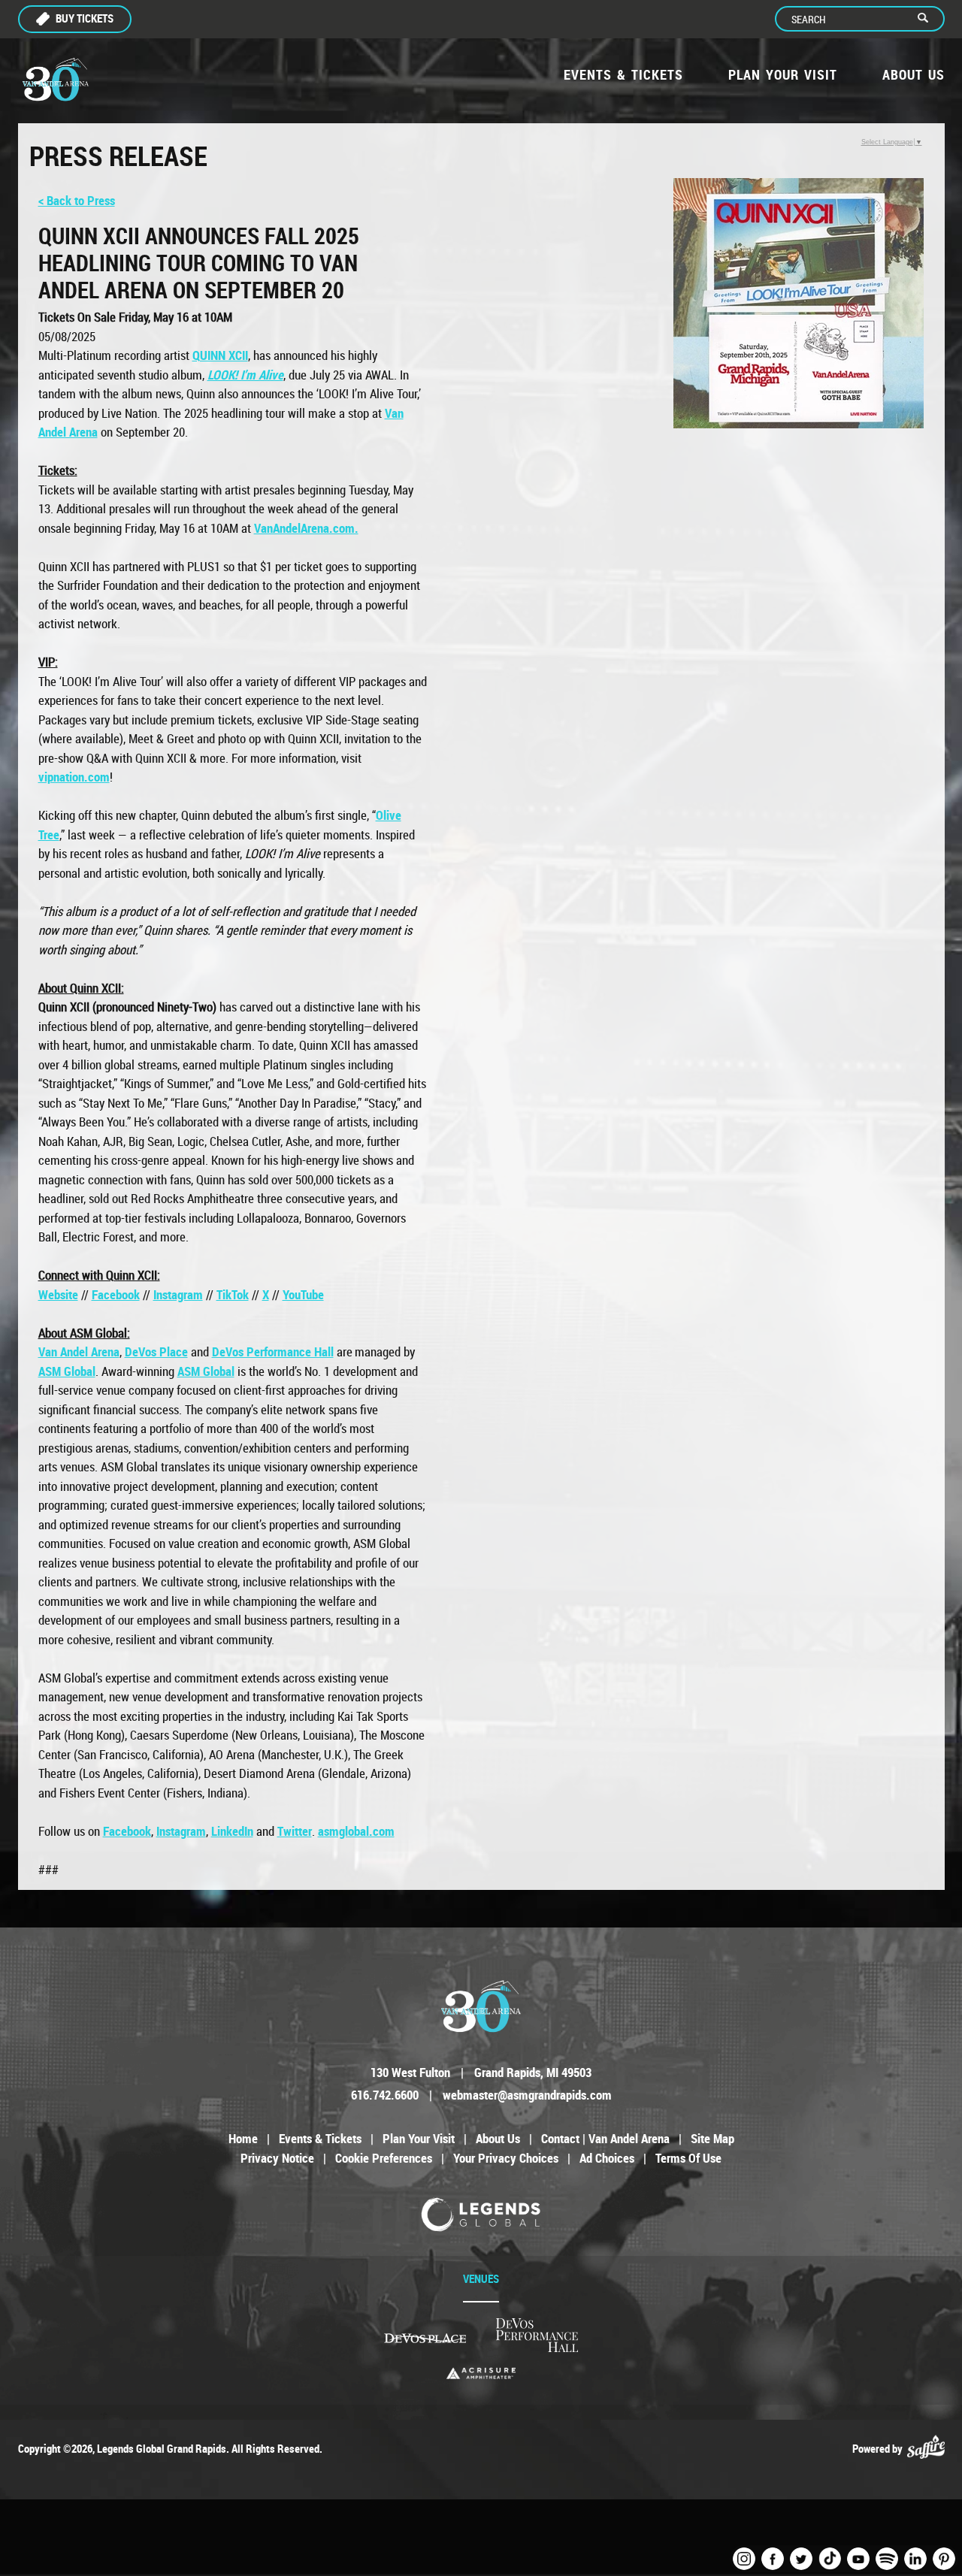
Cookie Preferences (384, 2158)
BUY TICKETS (85, 18)
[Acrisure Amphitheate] (481, 2373)
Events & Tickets (623, 74)
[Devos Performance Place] (537, 2336)
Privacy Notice (277, 2158)
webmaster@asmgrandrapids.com (527, 2095)
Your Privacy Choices (506, 2158)
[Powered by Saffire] (926, 2448)
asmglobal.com (356, 1831)
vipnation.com (74, 777)
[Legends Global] (481, 2215)
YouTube (303, 1294)
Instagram (178, 1294)
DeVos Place (156, 1351)
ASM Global (67, 1371)
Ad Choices (607, 2158)
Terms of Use (688, 2158)
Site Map (712, 2138)
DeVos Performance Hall (273, 1351)
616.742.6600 (385, 2095)
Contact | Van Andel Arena (605, 2138)
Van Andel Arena (79, 1351)
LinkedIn (232, 1831)
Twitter (295, 1831)
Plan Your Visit (783, 74)
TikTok (233, 1294)
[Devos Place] (425, 2338)
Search (929, 19)
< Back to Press (77, 200)
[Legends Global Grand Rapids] (56, 80)
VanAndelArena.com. (306, 528)
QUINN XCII (220, 355)
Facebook (116, 1294)
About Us (914, 74)
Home (243, 2138)
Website (58, 1294)
